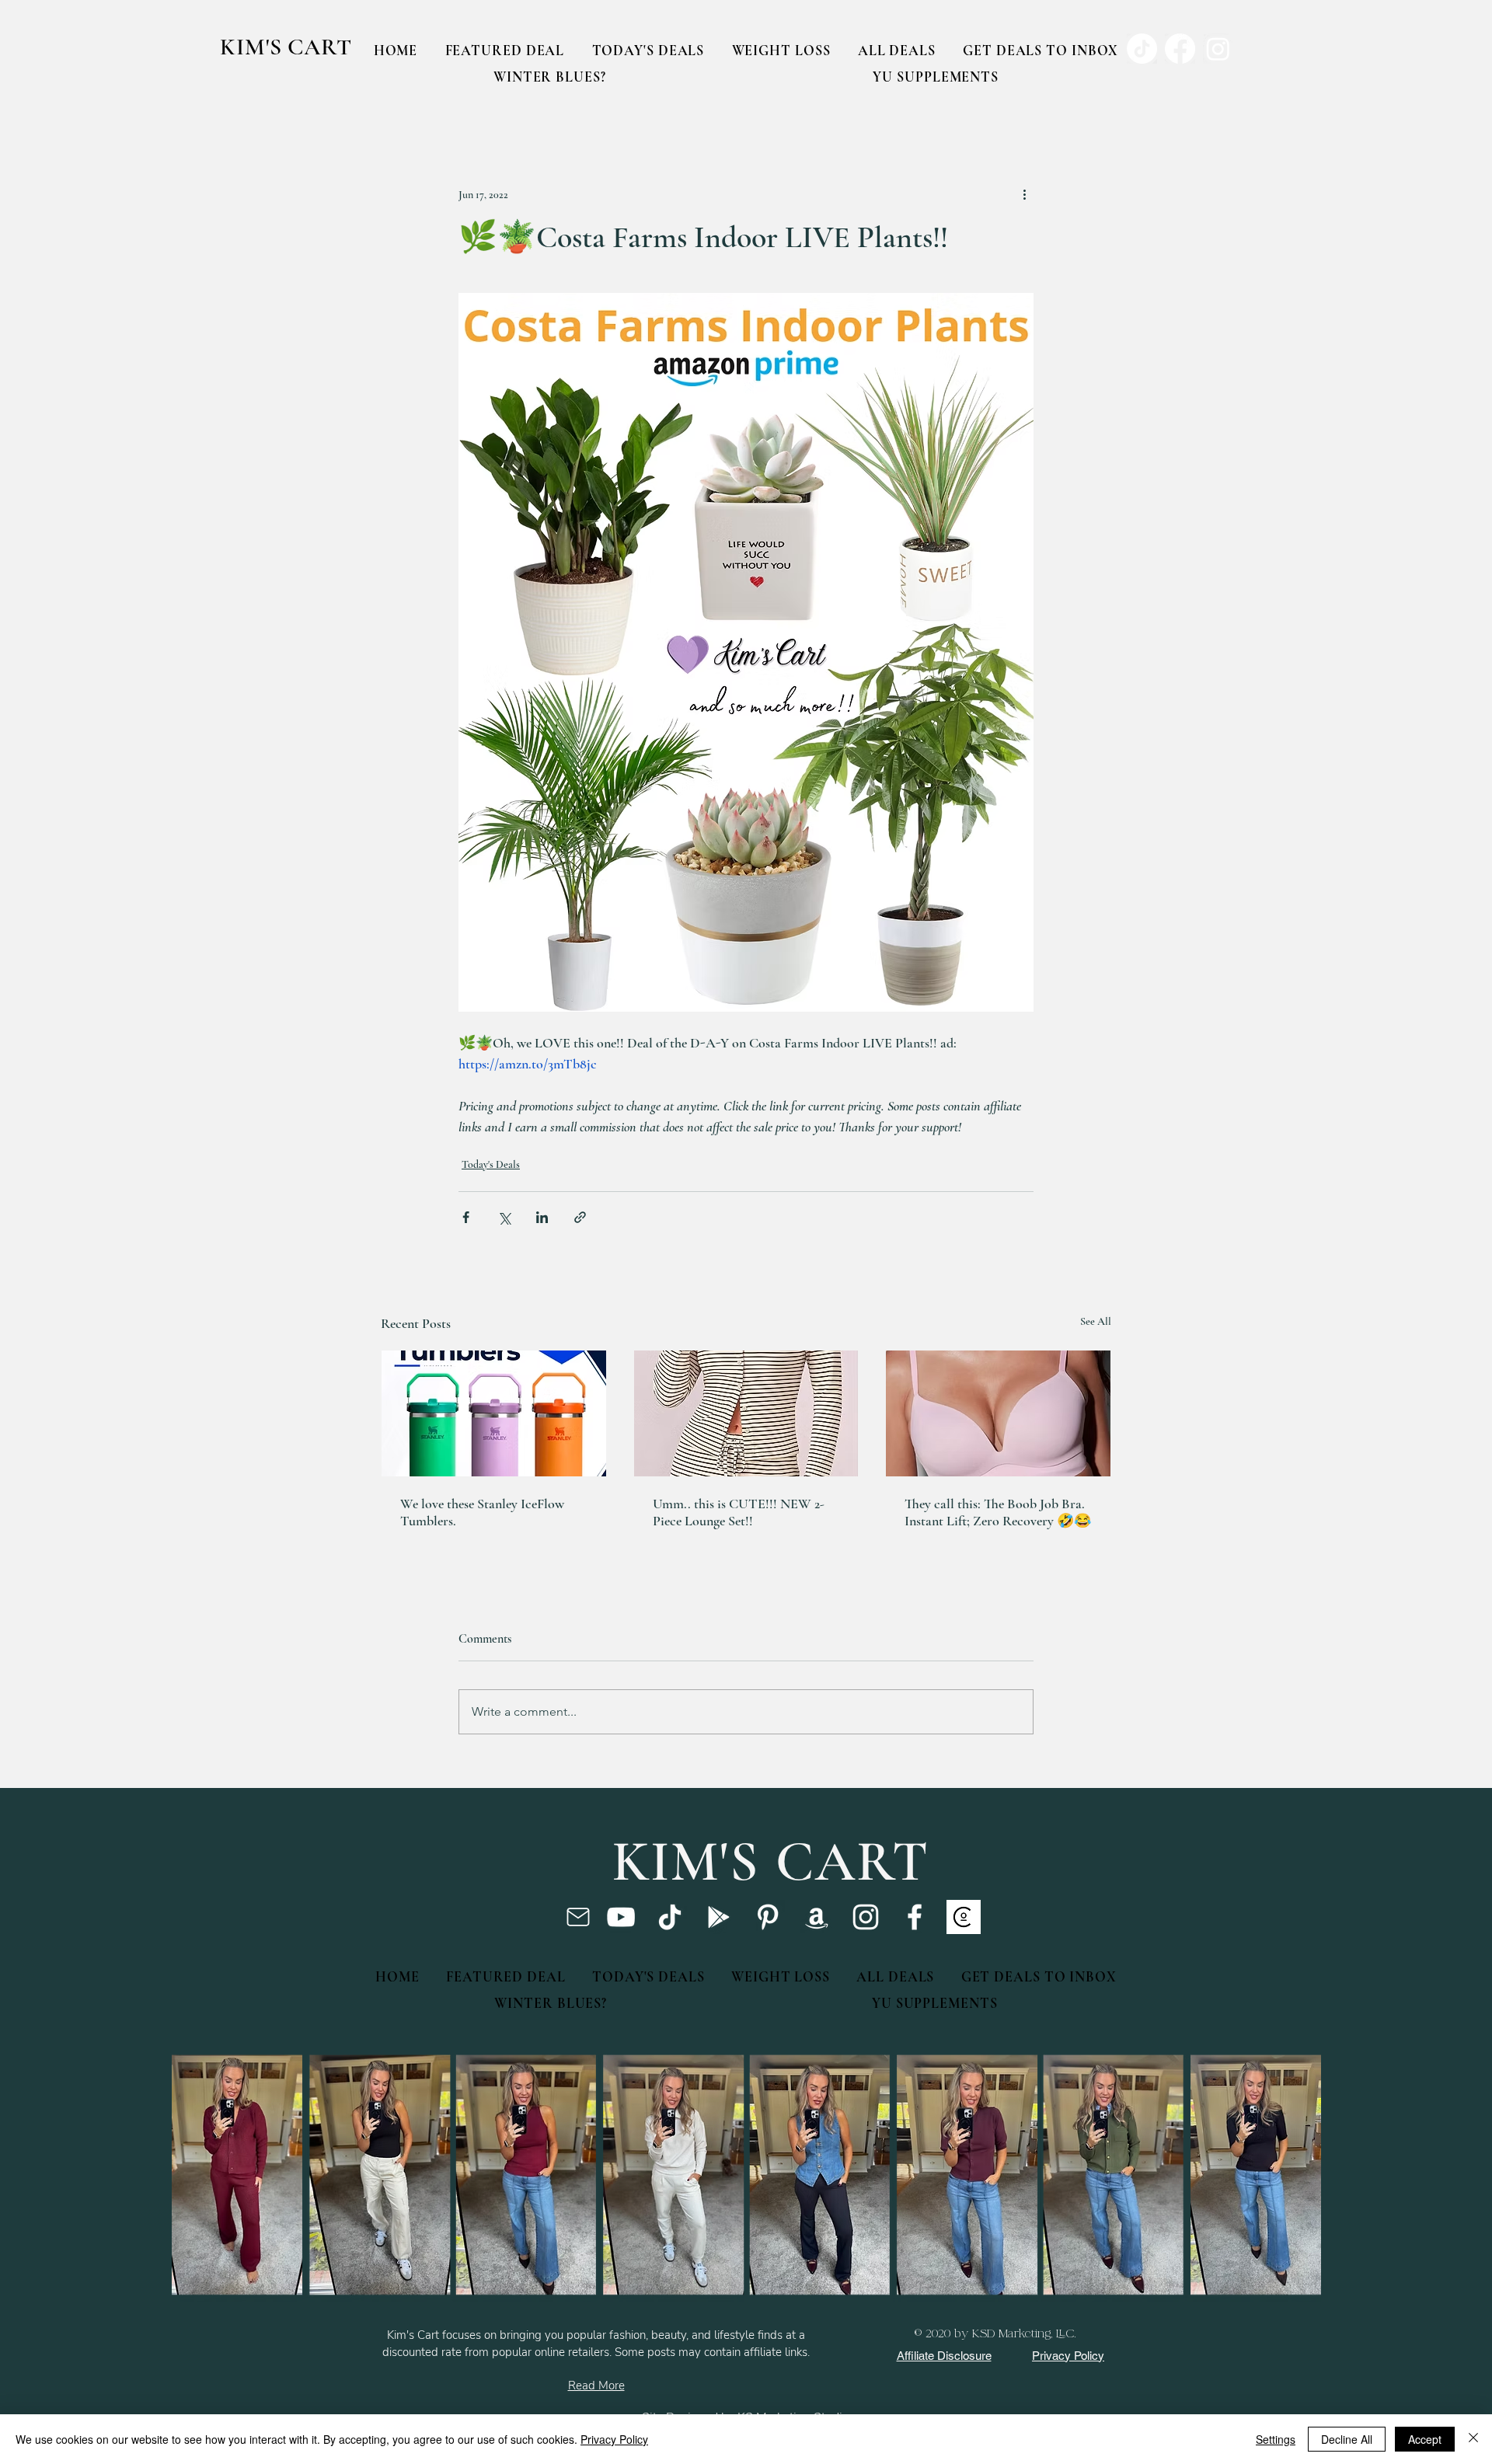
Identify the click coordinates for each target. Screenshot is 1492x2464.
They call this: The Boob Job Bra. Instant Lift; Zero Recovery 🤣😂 (998, 1512)
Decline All (1347, 2439)
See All (1096, 1321)
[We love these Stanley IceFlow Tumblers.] (494, 1413)
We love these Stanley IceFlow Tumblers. (482, 1512)
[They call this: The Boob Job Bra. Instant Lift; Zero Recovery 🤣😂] (998, 1413)
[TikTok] (670, 1917)
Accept (1425, 2439)
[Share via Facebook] (466, 1217)
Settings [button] (1276, 2439)
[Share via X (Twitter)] (504, 1217)
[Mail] (578, 1917)
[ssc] (964, 1917)
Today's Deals (491, 1164)
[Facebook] (915, 1917)
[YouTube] (621, 1917)
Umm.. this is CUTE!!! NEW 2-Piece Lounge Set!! (739, 1512)
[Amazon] (817, 1917)
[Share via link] (580, 1217)
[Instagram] (866, 1917)
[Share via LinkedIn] (542, 1217)
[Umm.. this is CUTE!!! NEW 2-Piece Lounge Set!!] (746, 1413)
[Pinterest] (768, 1917)
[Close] (1473, 2439)
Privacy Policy (614, 2439)
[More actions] (1024, 194)
